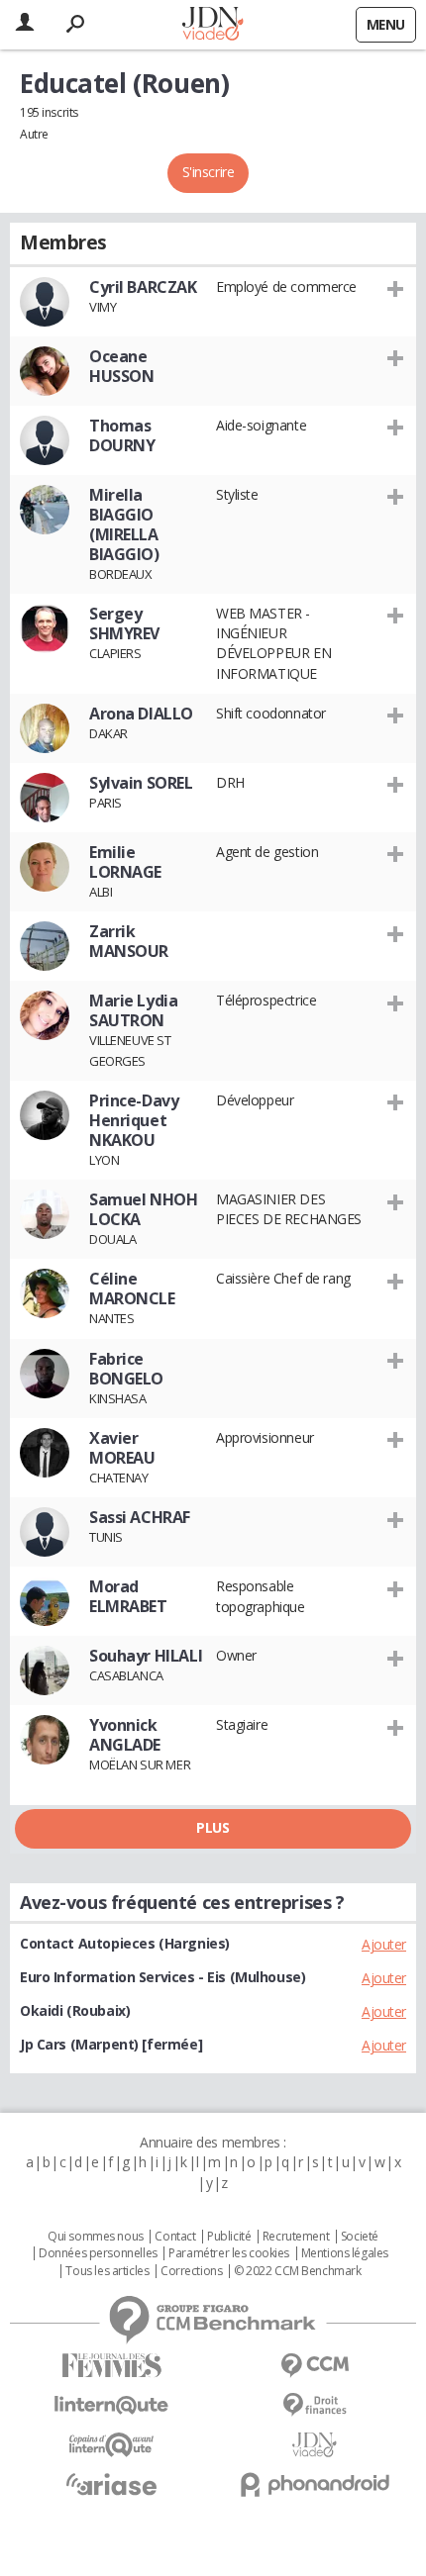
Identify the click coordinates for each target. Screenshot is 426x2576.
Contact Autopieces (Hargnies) (125, 1943)
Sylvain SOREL (141, 783)
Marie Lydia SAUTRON (133, 1010)
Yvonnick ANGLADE (125, 1735)
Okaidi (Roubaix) (75, 2010)
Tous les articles (107, 2271)
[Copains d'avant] (111, 2445)
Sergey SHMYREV (124, 623)
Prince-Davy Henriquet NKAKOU (134, 1120)
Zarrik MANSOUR (129, 941)
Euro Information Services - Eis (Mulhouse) (162, 1977)
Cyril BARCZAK (143, 287)
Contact (175, 2237)
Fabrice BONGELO (126, 1369)
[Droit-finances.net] (315, 2405)
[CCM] (315, 2366)
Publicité (229, 2237)
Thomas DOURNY (122, 435)
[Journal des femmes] (111, 2366)
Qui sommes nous (96, 2237)
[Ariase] (111, 2484)
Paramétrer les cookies (229, 2253)
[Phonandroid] (315, 2484)
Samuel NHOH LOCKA (143, 1209)
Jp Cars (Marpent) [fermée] (111, 2044)
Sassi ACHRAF (140, 1517)
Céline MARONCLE (132, 1288)
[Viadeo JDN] (315, 2445)
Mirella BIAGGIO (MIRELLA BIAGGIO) (124, 525)
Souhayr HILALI (146, 1656)
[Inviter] (396, 288)
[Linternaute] (111, 2405)
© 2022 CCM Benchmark (298, 2271)
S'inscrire (209, 172)
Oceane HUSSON (121, 366)
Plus (213, 1827)
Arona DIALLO (141, 714)
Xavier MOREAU (122, 1448)
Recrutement (296, 2237)
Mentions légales (345, 2253)
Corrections (191, 2271)
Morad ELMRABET (128, 1596)
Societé (360, 2237)
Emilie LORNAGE (125, 862)
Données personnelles (98, 2253)
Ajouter (384, 1944)
